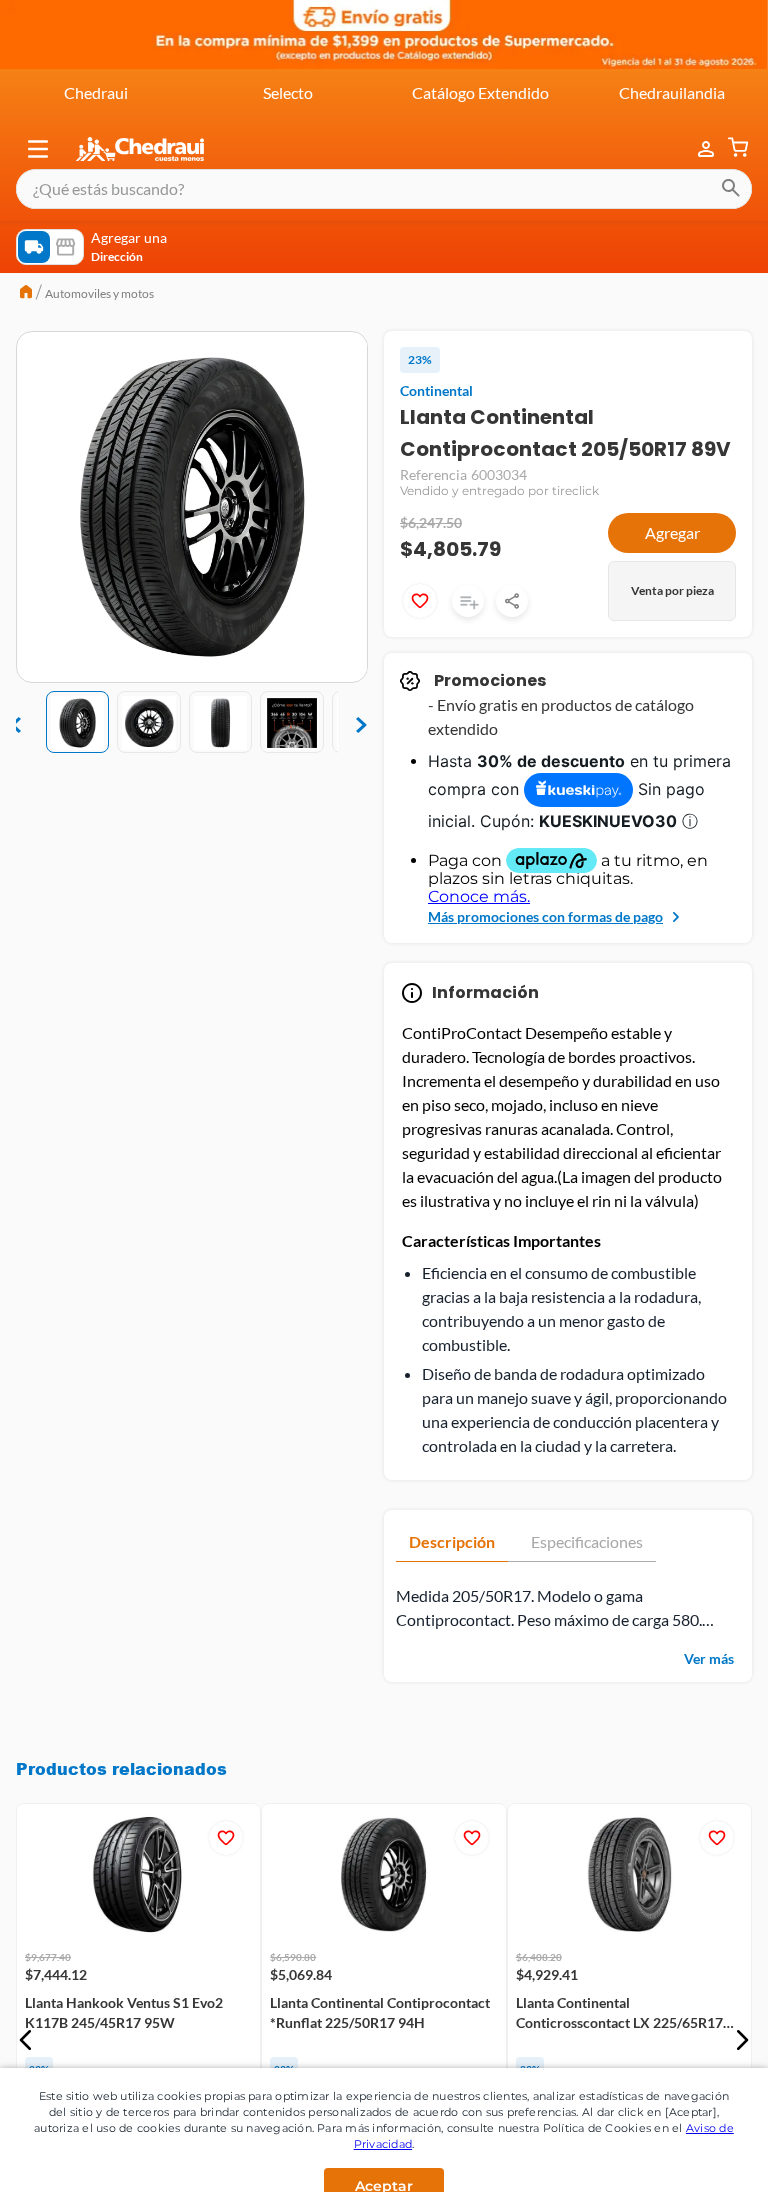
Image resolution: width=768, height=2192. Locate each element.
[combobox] (384, 189)
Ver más (709, 1658)
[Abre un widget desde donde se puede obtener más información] (686, 2129)
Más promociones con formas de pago (545, 916)
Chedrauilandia (672, 92)
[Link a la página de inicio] (26, 294)
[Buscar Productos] (731, 189)
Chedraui (96, 92)
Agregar (672, 532)
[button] (38, 149)
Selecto (288, 92)
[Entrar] (696, 149)
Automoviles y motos (99, 293)
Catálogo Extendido (480, 92)
